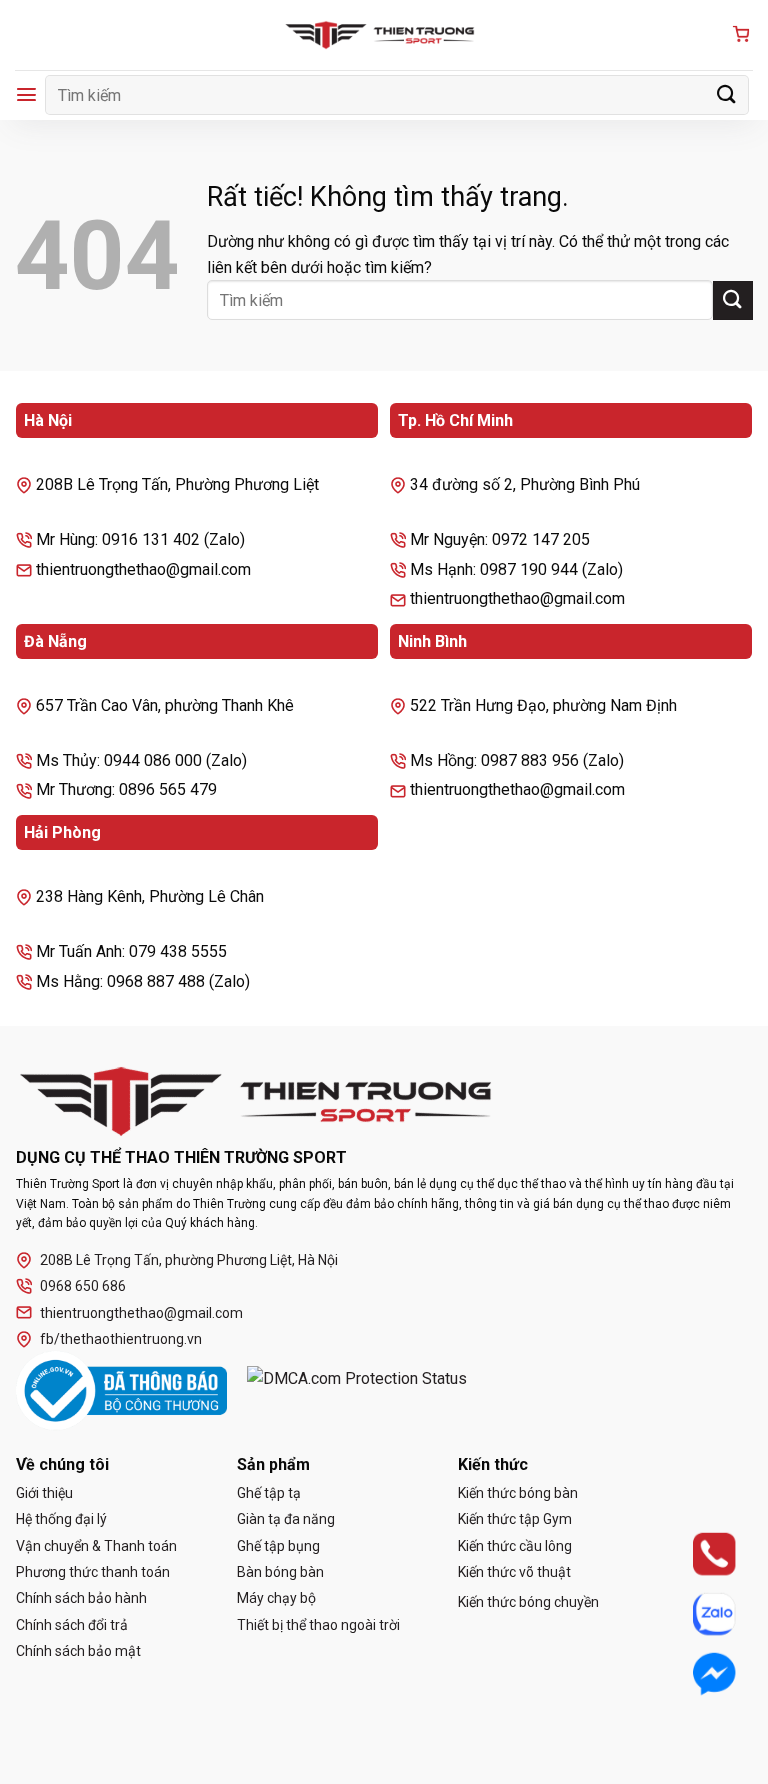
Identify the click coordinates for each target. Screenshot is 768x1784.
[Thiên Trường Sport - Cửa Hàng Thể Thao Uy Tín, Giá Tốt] (384, 35)
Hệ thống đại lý (61, 1519)
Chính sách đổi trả (72, 1625)
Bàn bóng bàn (280, 1572)
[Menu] (26, 94)
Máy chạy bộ (276, 1598)
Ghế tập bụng (278, 1546)
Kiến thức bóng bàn (518, 1493)
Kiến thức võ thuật (514, 1572)
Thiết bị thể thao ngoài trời (318, 1625)
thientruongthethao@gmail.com (141, 1313)
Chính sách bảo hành (81, 1598)
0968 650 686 (83, 1286)
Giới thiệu (44, 1493)
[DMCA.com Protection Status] (357, 1391)
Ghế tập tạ (269, 1493)
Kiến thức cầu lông (515, 1546)
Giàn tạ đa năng (286, 1519)
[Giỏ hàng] (741, 35)
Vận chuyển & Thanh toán (96, 1546)
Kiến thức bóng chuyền (528, 1602)
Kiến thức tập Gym (515, 1519)
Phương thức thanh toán (93, 1572)
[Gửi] (727, 94)
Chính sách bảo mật (78, 1651)
